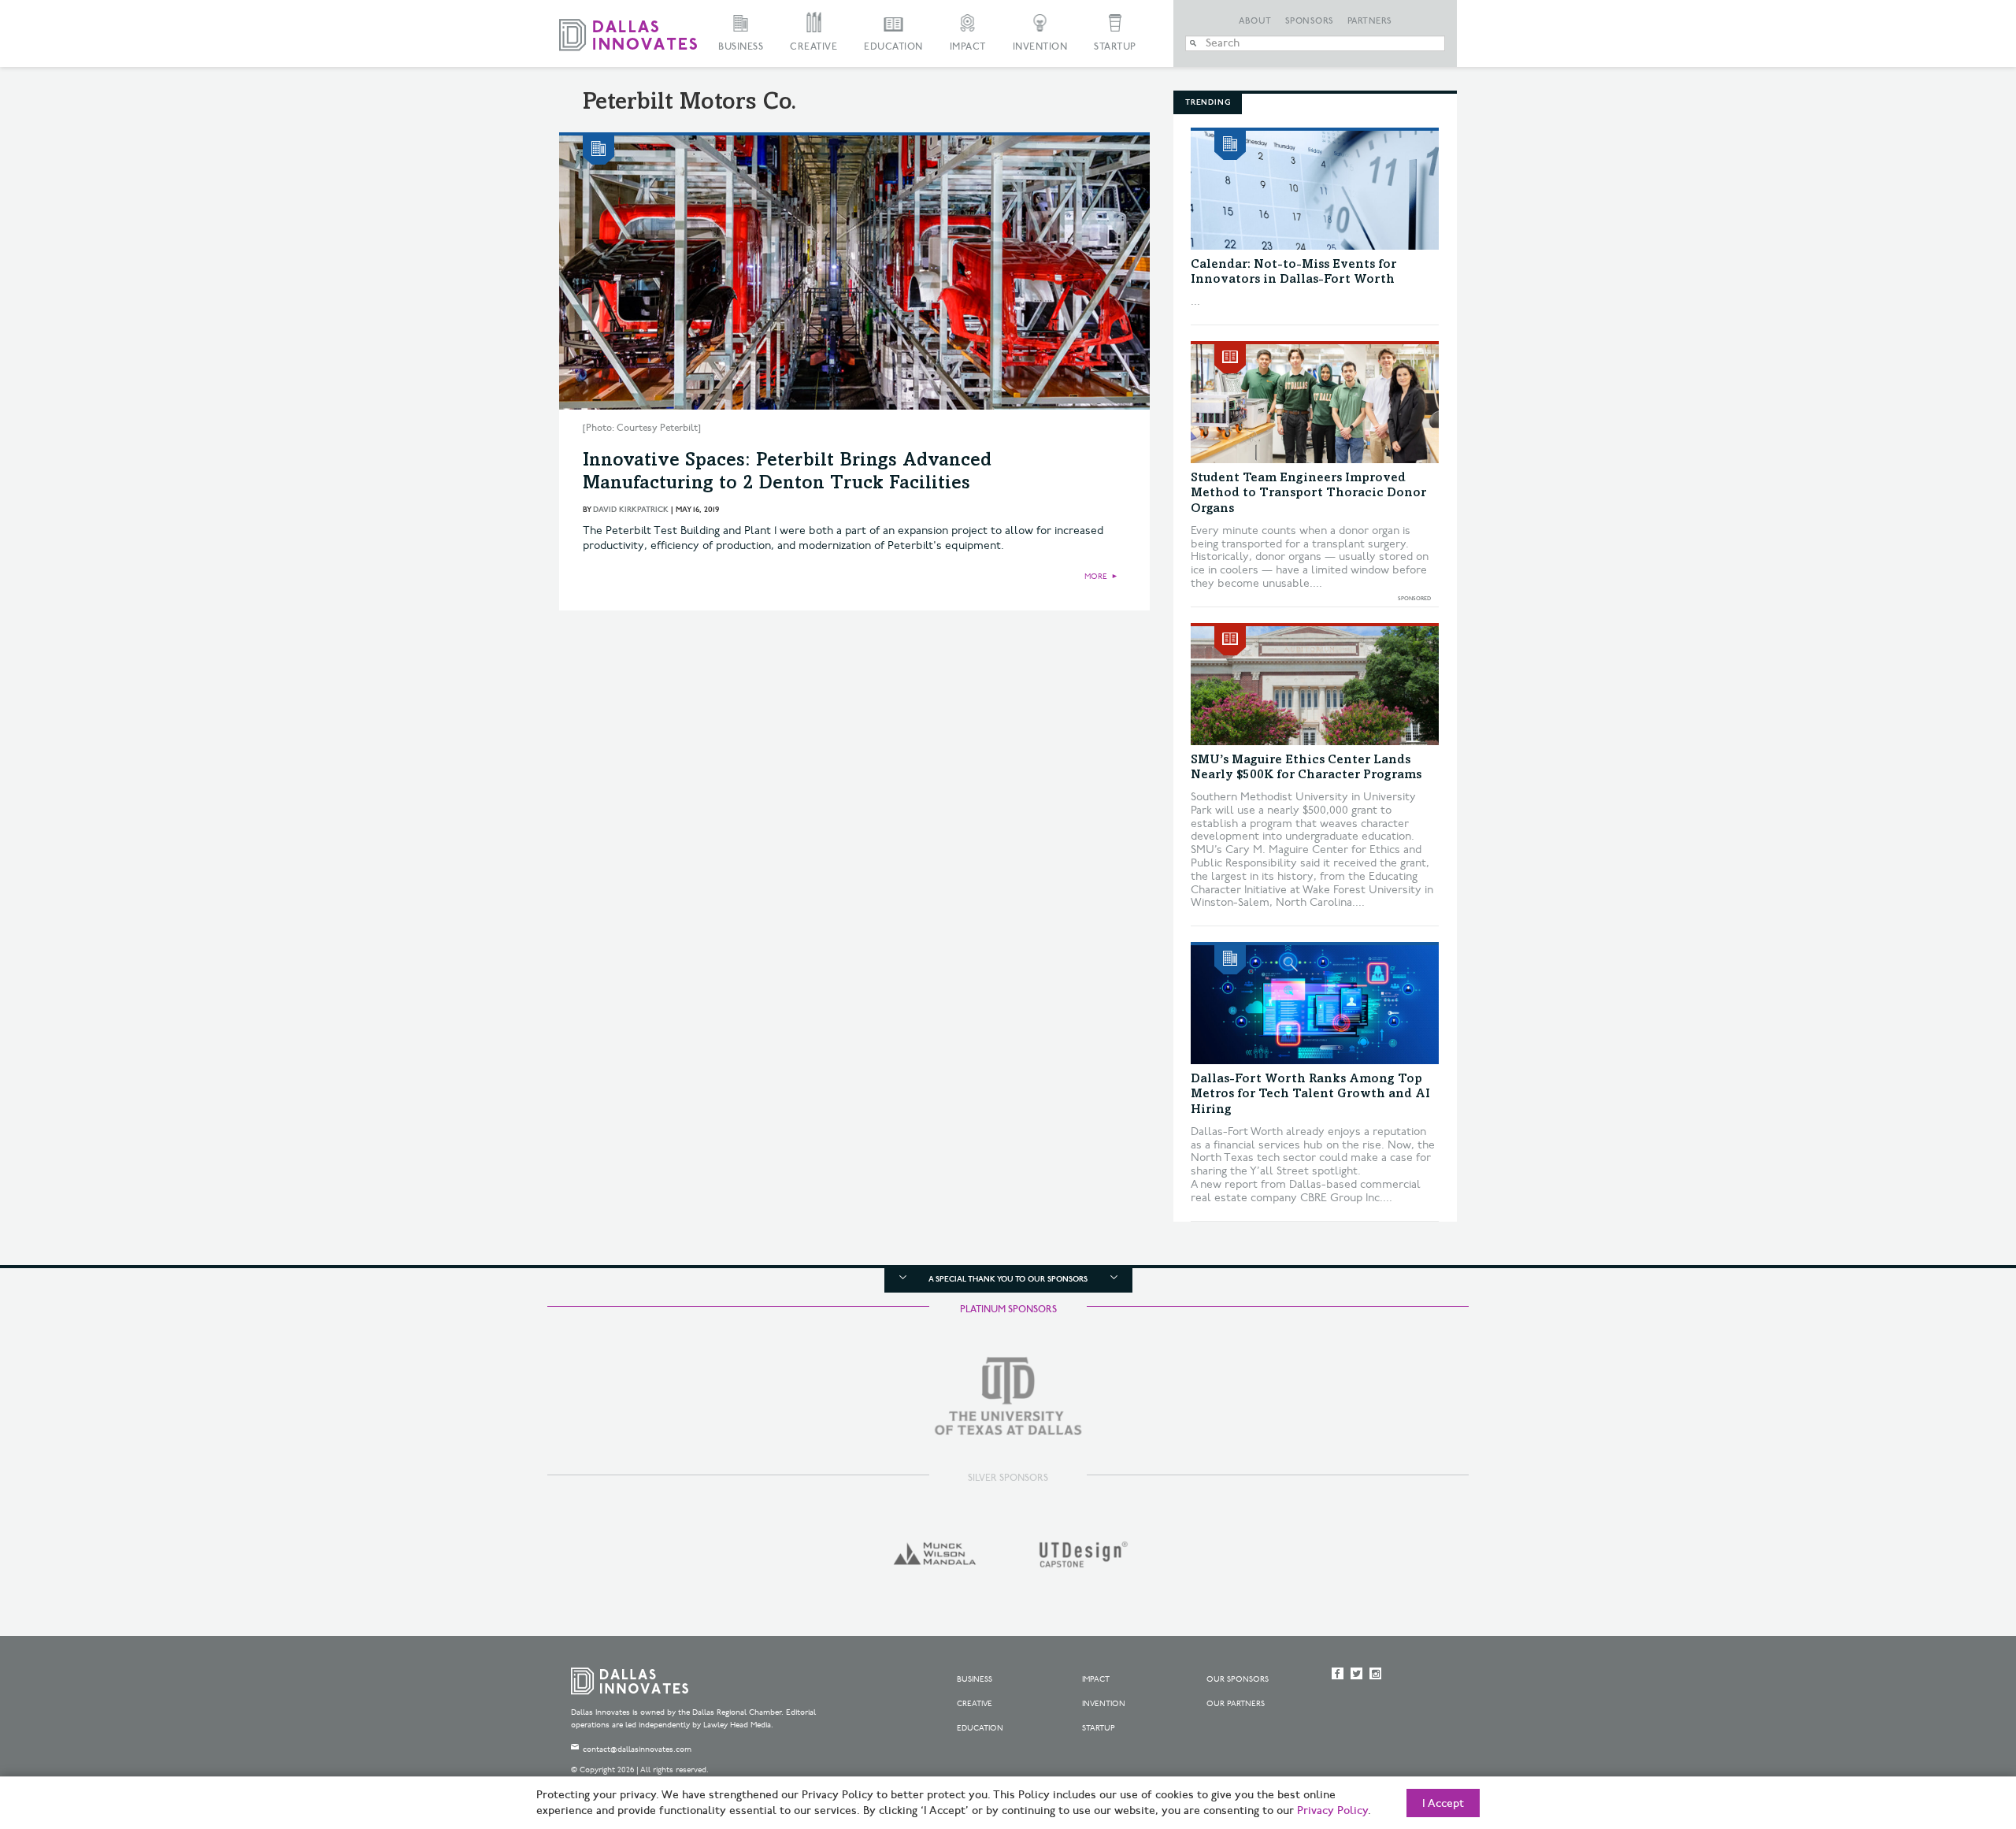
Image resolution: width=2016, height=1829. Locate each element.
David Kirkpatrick (631, 510)
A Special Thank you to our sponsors (1008, 1279)
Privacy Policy (1332, 1811)
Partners (1370, 21)
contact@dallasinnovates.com (637, 1749)
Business (741, 47)
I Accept (1443, 1804)
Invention (1040, 47)
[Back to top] (1954, 1729)
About (1255, 21)
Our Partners (1236, 1704)
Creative (813, 47)
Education (893, 47)
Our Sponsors (1238, 1679)
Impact (968, 47)
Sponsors (1310, 21)
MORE (1096, 577)
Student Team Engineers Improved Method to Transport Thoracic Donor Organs (1308, 493)
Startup (1115, 47)
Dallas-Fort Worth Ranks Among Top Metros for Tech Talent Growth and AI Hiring (1310, 1094)
